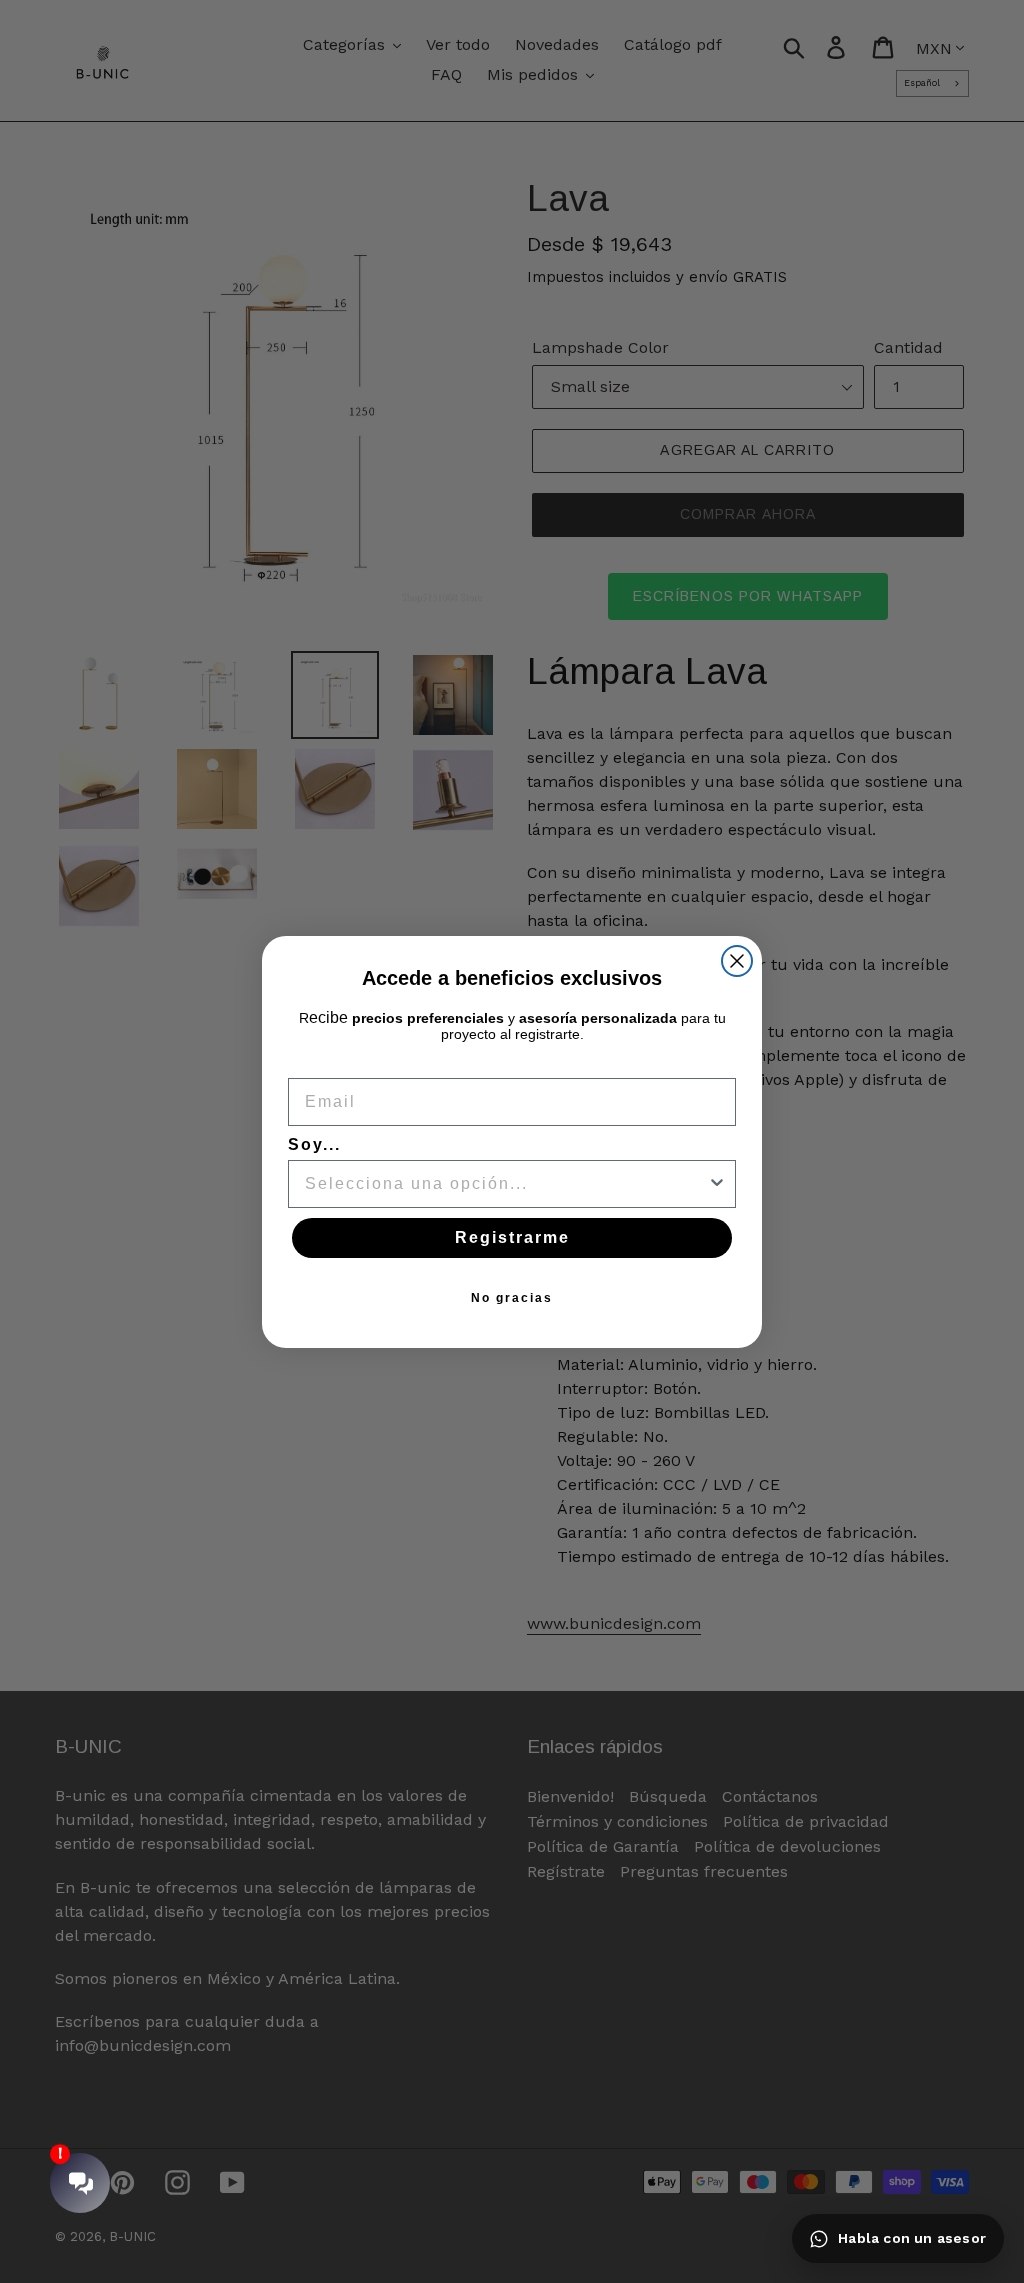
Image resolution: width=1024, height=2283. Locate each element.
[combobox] (506, 1184)
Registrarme (512, 1237)
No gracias (512, 1298)
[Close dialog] (737, 961)
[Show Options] (717, 1184)
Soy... (314, 1144)
